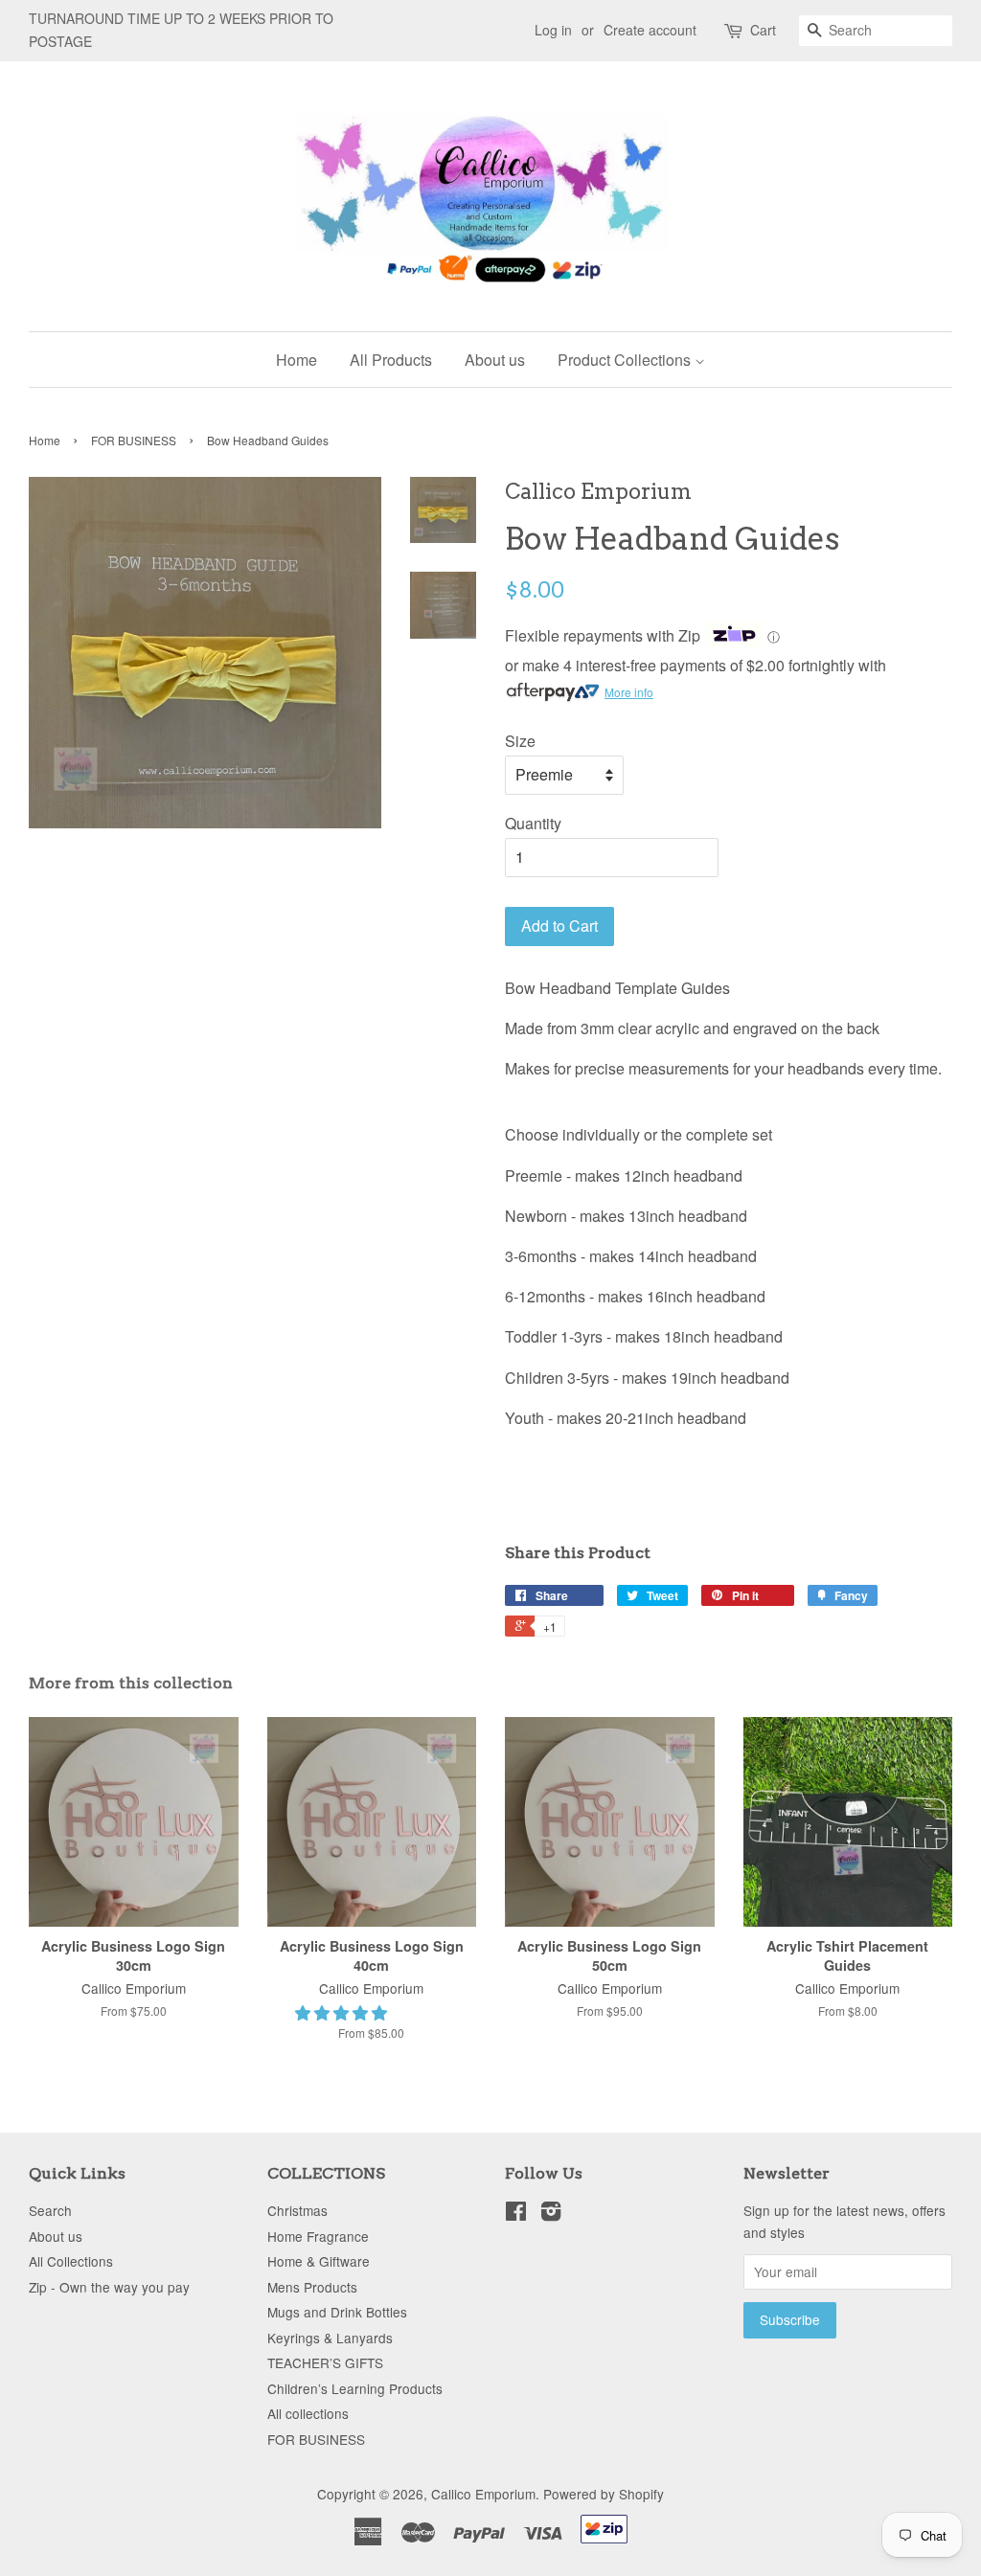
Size (520, 741)
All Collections (71, 2261)
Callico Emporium (483, 2494)
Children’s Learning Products (355, 2388)
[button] (343, 2012)
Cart (763, 30)
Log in (553, 30)
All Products (391, 360)
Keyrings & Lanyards (330, 2338)
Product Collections (626, 360)
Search (50, 2210)
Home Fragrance (318, 2236)
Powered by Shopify (604, 2494)
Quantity (533, 823)
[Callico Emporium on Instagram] (551, 2214)
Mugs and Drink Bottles (337, 2312)
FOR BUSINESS (134, 440)
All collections (308, 2413)
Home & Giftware (319, 2261)
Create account (650, 30)
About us (495, 360)
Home (297, 360)
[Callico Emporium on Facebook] (516, 2214)
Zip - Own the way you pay (109, 2287)
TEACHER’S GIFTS (325, 2362)
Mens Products (312, 2287)
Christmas (297, 2210)
